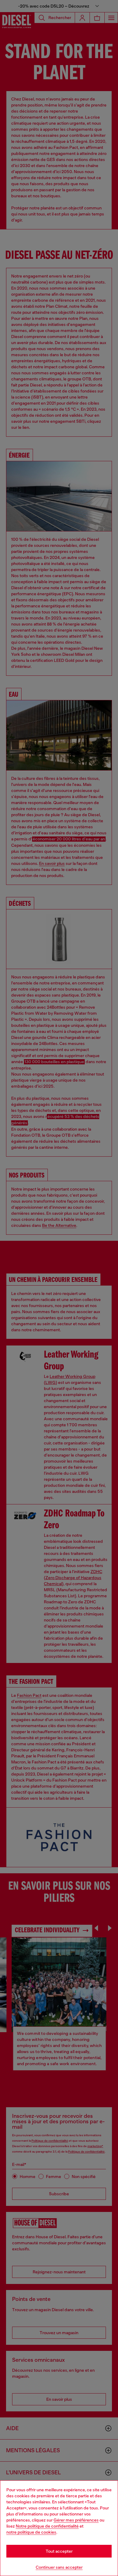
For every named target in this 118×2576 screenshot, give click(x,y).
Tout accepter (59, 2551)
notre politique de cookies (31, 2532)
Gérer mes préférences (76, 2520)
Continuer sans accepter (59, 2567)
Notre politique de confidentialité (47, 2526)
